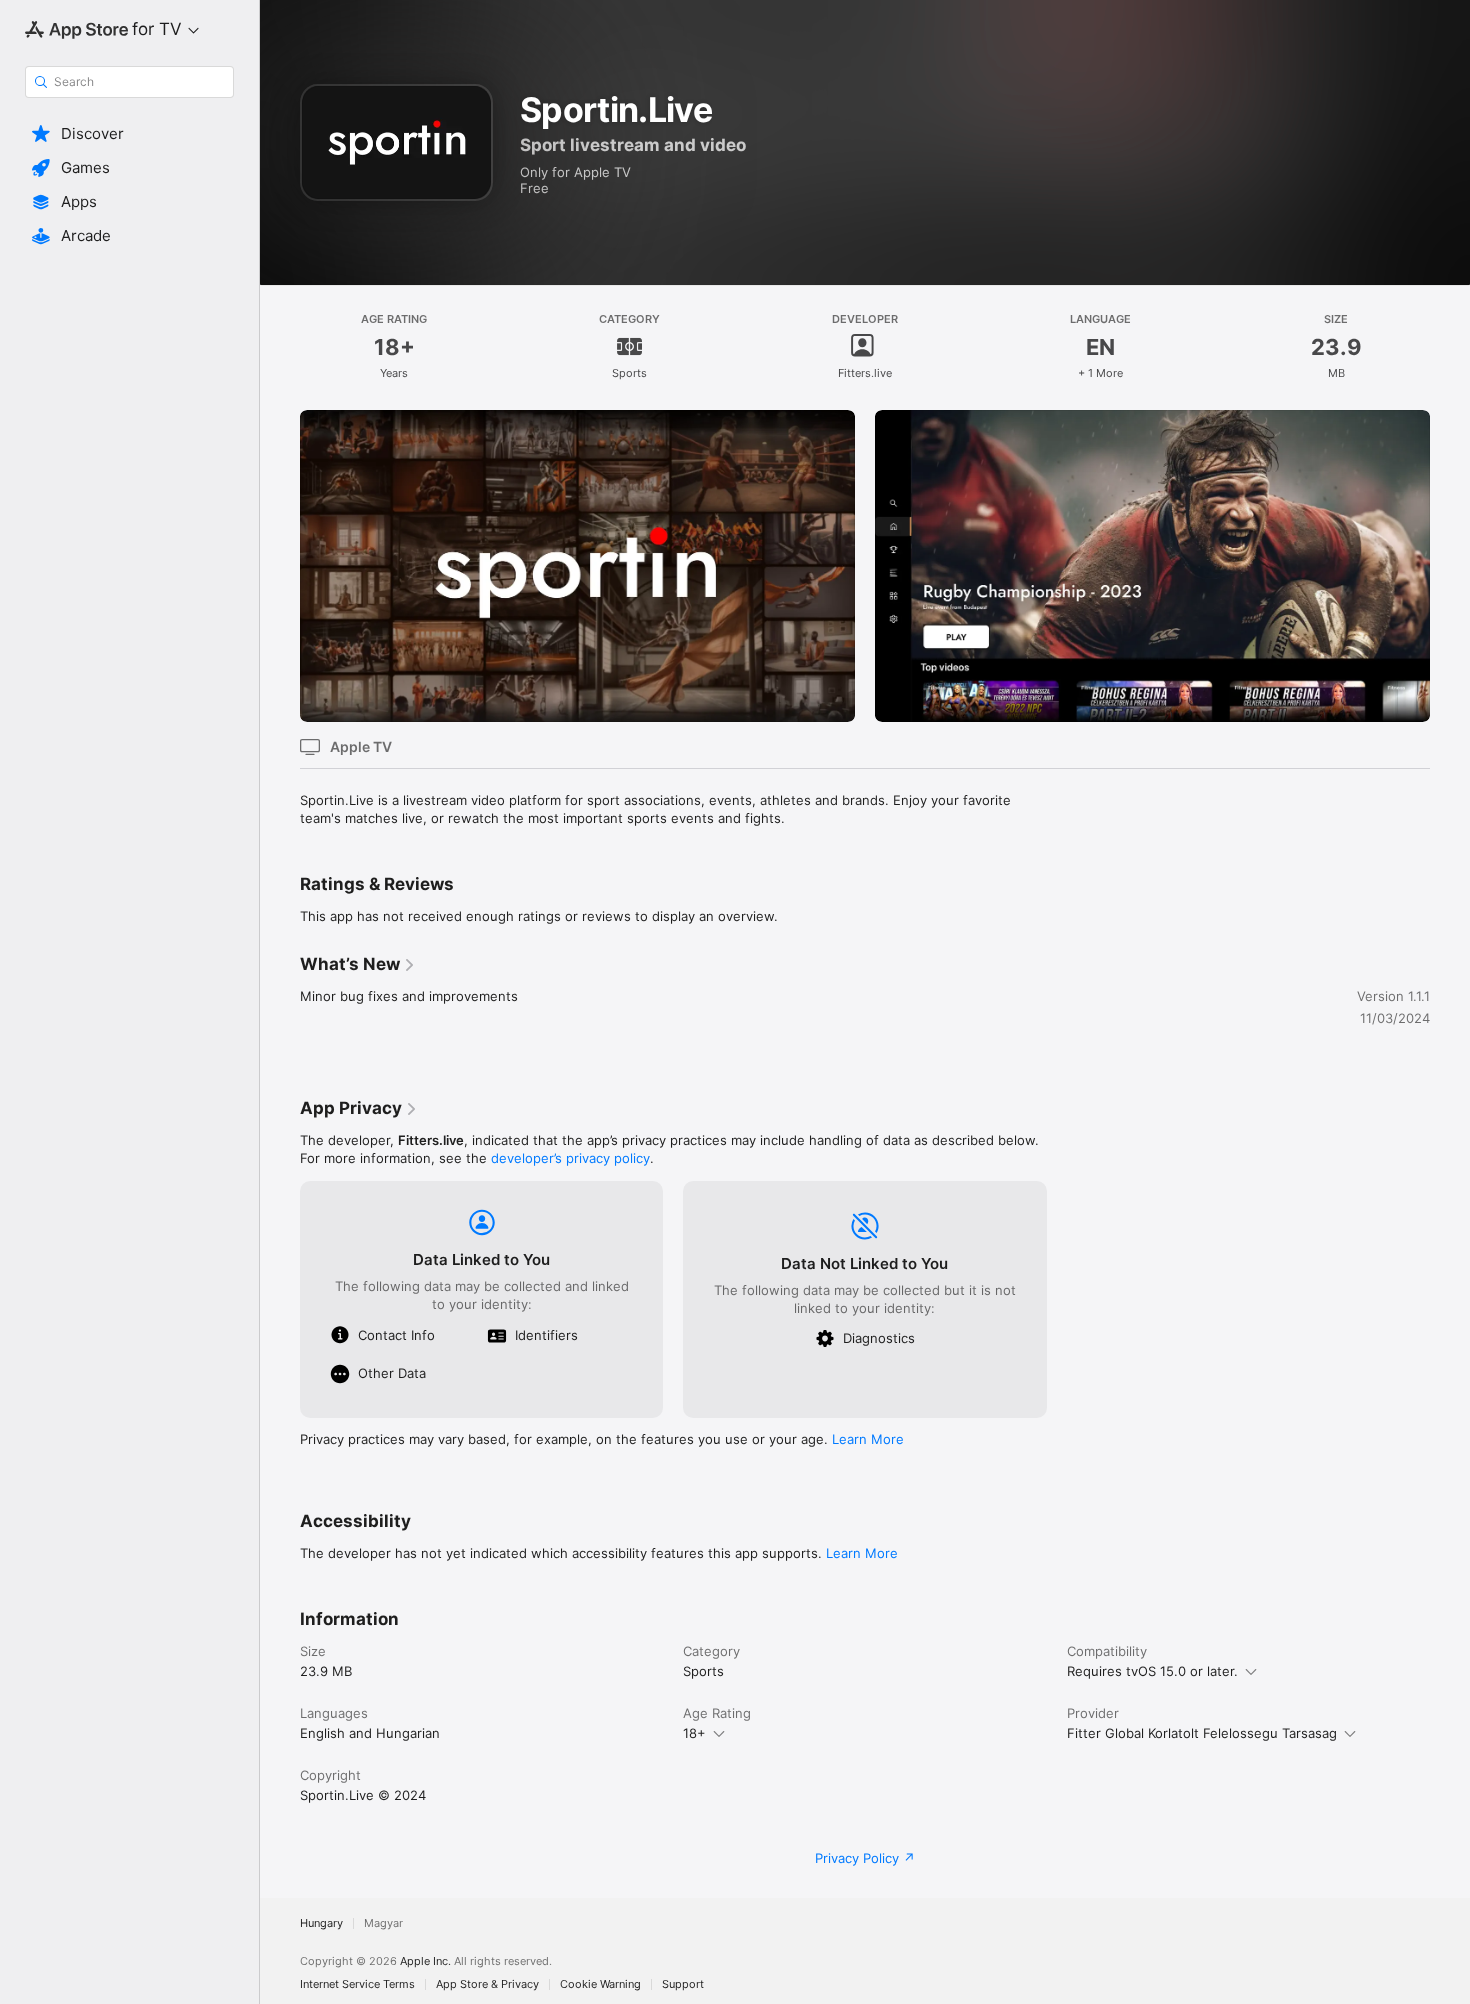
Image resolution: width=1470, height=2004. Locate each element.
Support (683, 1984)
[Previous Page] (280, 566)
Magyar (383, 1923)
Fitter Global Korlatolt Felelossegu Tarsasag (1202, 1733)
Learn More (868, 1439)
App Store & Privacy (487, 1984)
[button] (129, 134)
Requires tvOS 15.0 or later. (1152, 1671)
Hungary (321, 1923)
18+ (694, 1733)
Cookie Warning (600, 1984)
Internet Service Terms (357, 1984)
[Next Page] (1450, 566)
